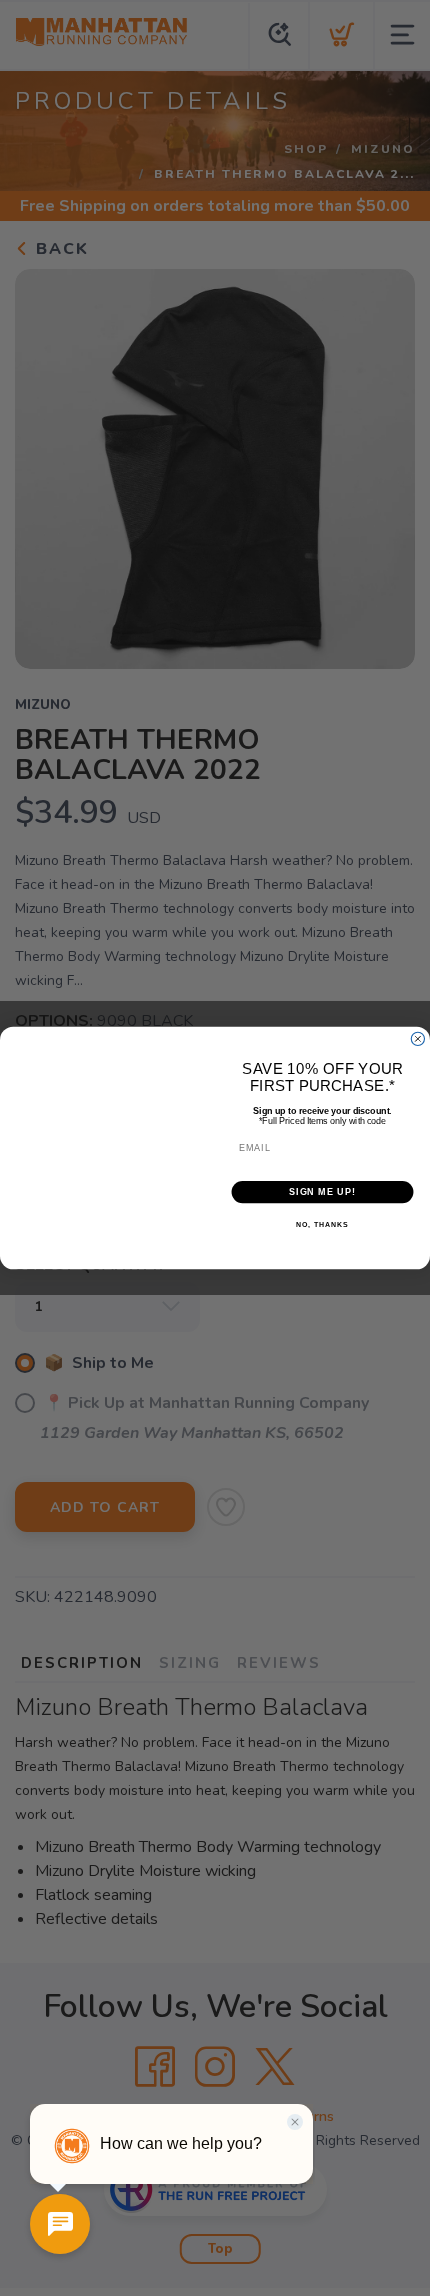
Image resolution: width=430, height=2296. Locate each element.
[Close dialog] (417, 1038)
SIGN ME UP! (322, 1191)
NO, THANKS (322, 1226)
